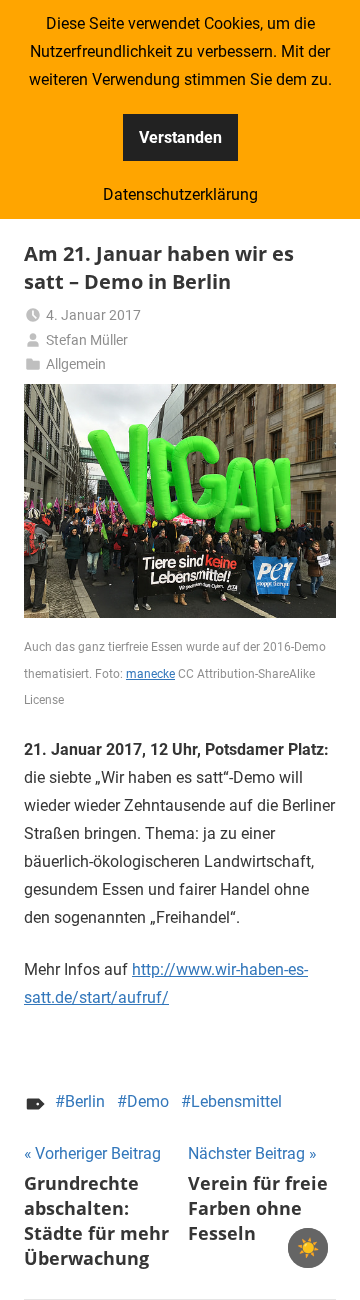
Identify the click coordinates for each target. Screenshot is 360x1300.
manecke (150, 674)
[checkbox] (308, 1248)
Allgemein (76, 364)
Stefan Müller (87, 340)
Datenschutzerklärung (180, 194)
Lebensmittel (236, 1101)
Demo (148, 1101)
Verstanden (180, 137)
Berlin (85, 1101)
